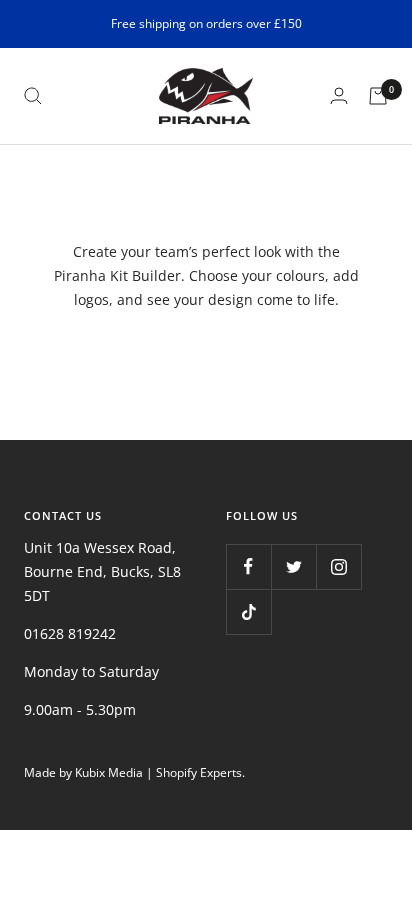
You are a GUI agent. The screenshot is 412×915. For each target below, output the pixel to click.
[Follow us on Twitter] (293, 566)
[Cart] (378, 96)
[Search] (33, 96)
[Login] (339, 95)
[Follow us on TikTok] (248, 611)
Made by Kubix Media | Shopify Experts (133, 772)
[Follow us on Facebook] (248, 566)
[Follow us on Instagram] (338, 566)
